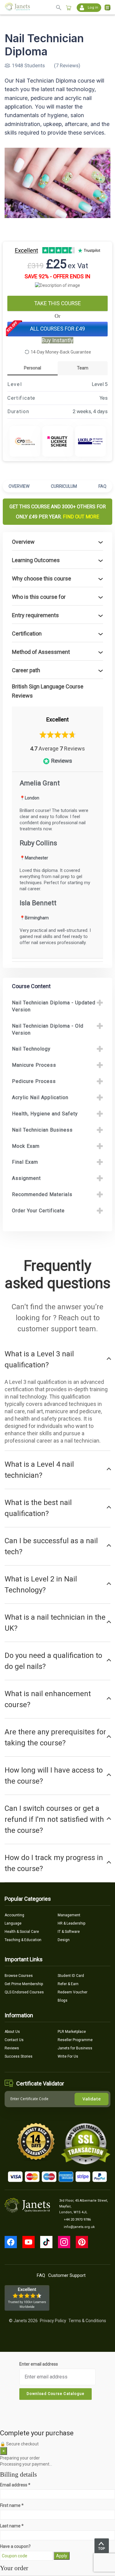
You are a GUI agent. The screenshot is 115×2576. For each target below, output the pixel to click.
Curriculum (64, 486)
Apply (62, 2556)
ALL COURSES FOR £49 (57, 329)
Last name (12, 2526)
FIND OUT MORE (81, 517)
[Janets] (17, 7)
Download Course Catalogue (56, 2394)
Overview (19, 486)
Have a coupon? (15, 2546)
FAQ (102, 486)
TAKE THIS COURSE (58, 303)
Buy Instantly (57, 340)
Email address (15, 2485)
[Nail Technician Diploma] (57, 183)
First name (12, 2505)
